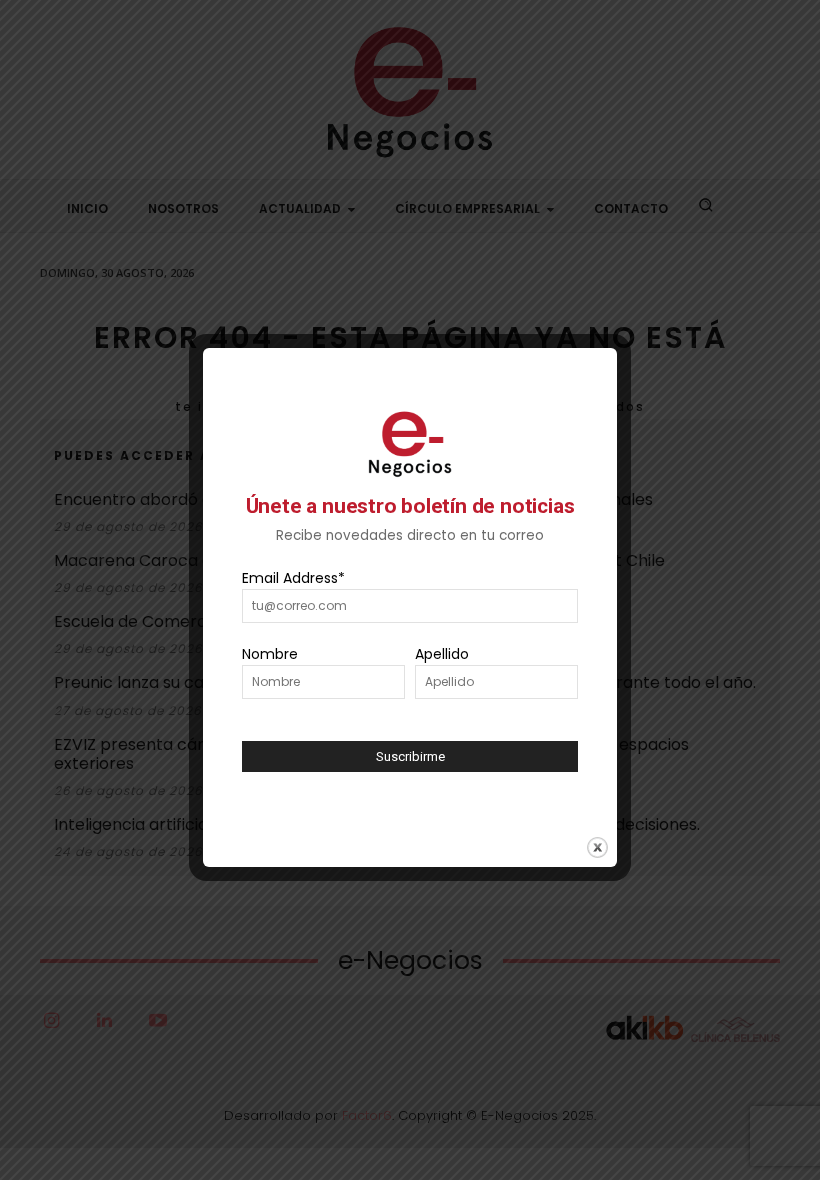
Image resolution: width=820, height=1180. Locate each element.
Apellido (442, 654)
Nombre (270, 654)
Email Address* (293, 578)
